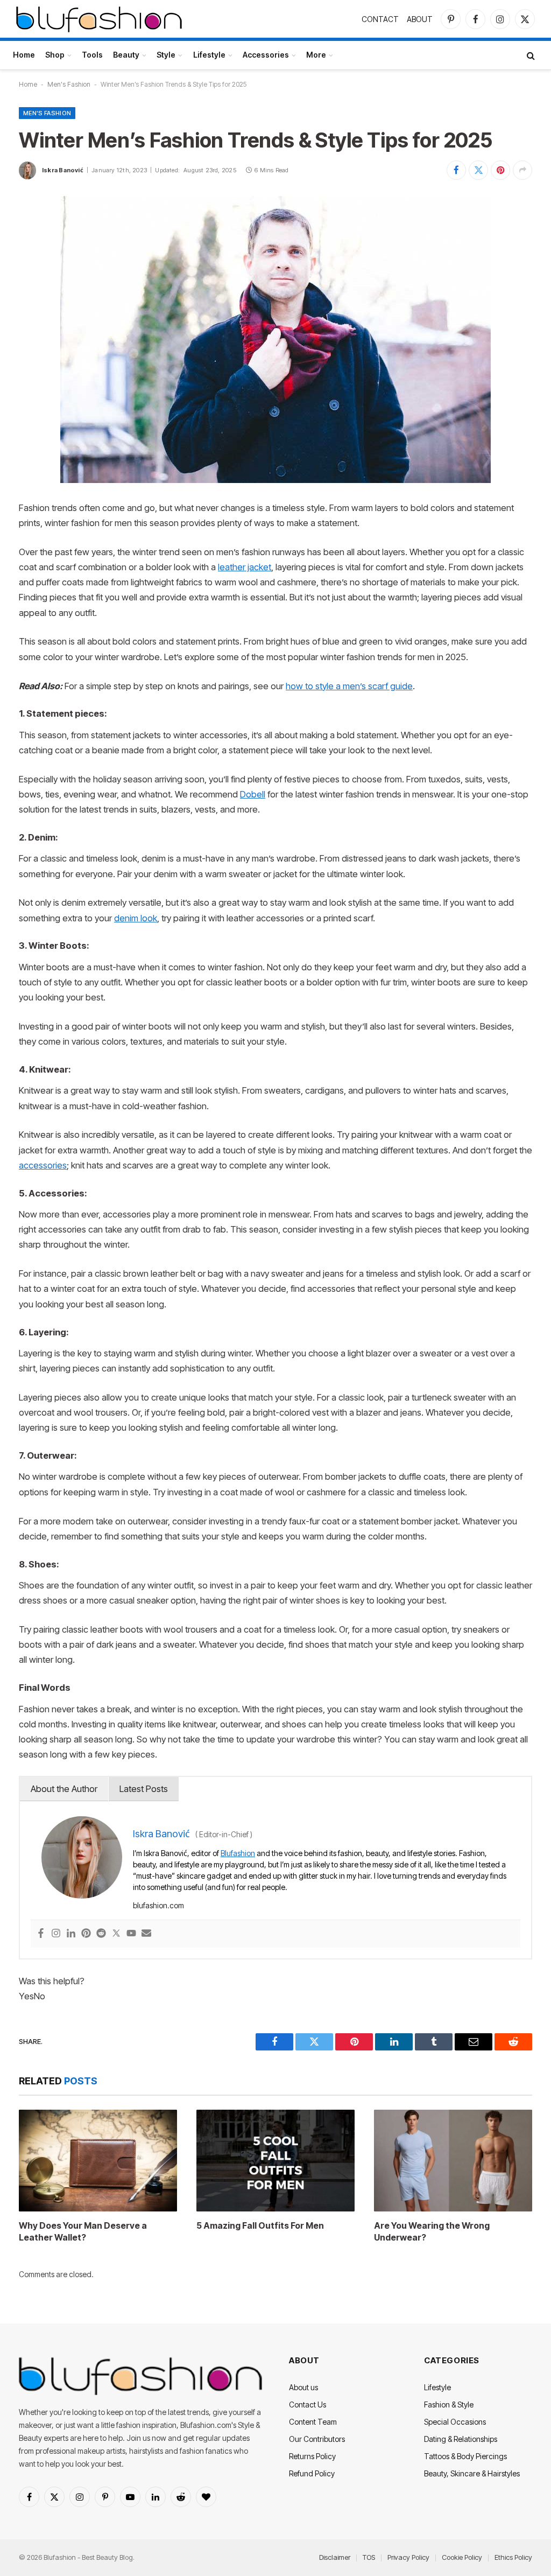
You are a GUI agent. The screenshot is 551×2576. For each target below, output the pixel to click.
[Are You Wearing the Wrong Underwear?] (453, 2161)
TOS (369, 2557)
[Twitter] (116, 1934)
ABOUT (420, 19)
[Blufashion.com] (99, 19)
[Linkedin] (71, 1934)
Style (166, 55)
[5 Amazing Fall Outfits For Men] (275, 2161)
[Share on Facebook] (456, 170)
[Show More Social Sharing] (522, 170)
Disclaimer (335, 2557)
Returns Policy (312, 2456)
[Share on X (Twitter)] (478, 170)
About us (303, 2387)
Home (24, 55)
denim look (136, 918)
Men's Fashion (69, 84)
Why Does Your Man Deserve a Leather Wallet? (83, 2231)
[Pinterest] (86, 1934)
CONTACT (380, 19)
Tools (92, 55)
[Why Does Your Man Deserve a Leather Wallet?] (98, 2161)
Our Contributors (317, 2439)
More (316, 55)
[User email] (146, 1934)
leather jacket (245, 567)
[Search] (530, 55)
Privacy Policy (408, 2557)
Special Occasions (455, 2422)
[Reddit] (101, 1934)
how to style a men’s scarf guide (349, 686)
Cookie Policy (462, 2557)
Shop (55, 55)
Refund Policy (312, 2473)
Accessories (266, 55)
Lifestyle (209, 55)
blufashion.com (158, 1905)
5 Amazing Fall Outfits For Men (260, 2225)
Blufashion (238, 1853)
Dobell (253, 794)
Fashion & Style (449, 2404)
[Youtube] (131, 1934)
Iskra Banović (63, 170)
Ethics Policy (513, 2557)
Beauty (126, 55)
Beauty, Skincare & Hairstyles (472, 2473)
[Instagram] (56, 1934)
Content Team (313, 2422)
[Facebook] (41, 1934)
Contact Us (308, 2404)
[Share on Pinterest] (500, 170)
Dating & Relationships (461, 2439)
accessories (43, 1165)
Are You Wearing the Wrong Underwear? (432, 2231)
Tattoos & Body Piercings (465, 2456)
